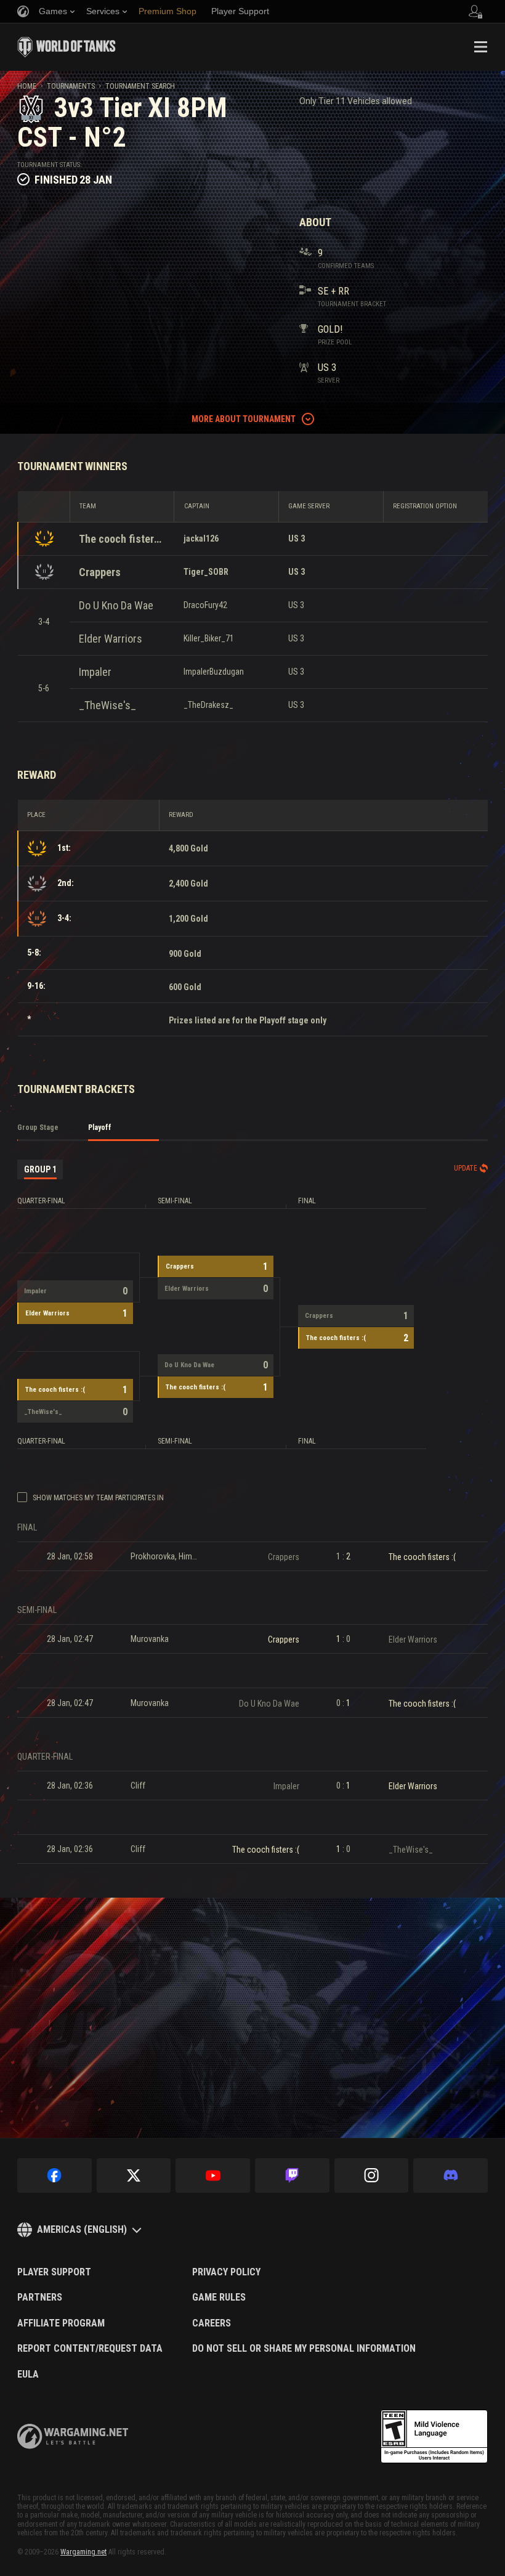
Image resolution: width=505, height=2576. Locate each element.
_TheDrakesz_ (208, 705)
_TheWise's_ (107, 705)
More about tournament (244, 419)
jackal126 (201, 538)
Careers (212, 2323)
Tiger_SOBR (206, 572)
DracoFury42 (205, 605)
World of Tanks (67, 47)
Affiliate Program (61, 2323)
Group (40, 1169)
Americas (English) (82, 2229)
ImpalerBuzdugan (214, 672)
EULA (28, 2375)
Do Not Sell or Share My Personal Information (304, 2349)
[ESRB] (434, 2437)
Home (27, 86)
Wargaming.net (83, 2552)
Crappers (100, 572)
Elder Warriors (111, 639)
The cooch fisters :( (122, 539)
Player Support (54, 2272)
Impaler (95, 672)
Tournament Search (140, 86)
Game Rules (219, 2298)
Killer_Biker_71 (209, 638)
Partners (40, 2298)
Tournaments (71, 86)
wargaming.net (73, 2436)
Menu (480, 47)
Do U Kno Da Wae (116, 605)
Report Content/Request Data (90, 2349)
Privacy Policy (226, 2272)
